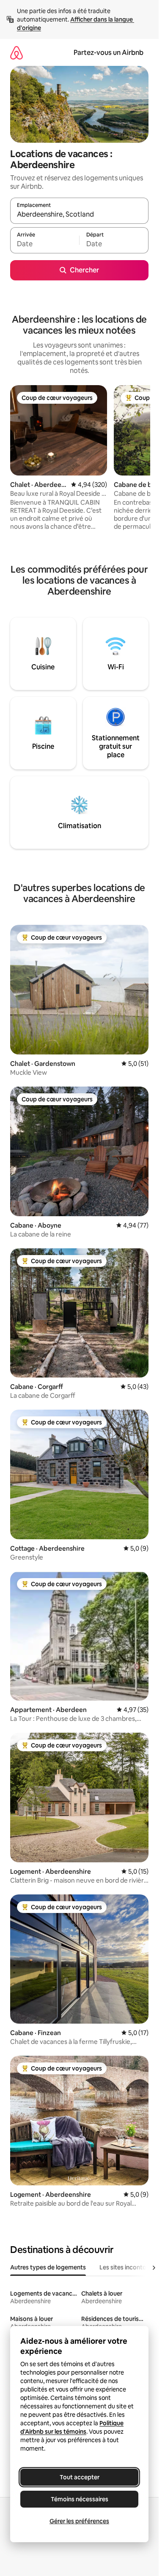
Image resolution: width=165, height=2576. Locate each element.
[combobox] (79, 215)
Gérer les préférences (79, 2521)
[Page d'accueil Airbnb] (16, 53)
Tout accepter (80, 2477)
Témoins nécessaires (80, 2499)
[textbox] (45, 244)
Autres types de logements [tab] (48, 2267)
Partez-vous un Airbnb (109, 53)
